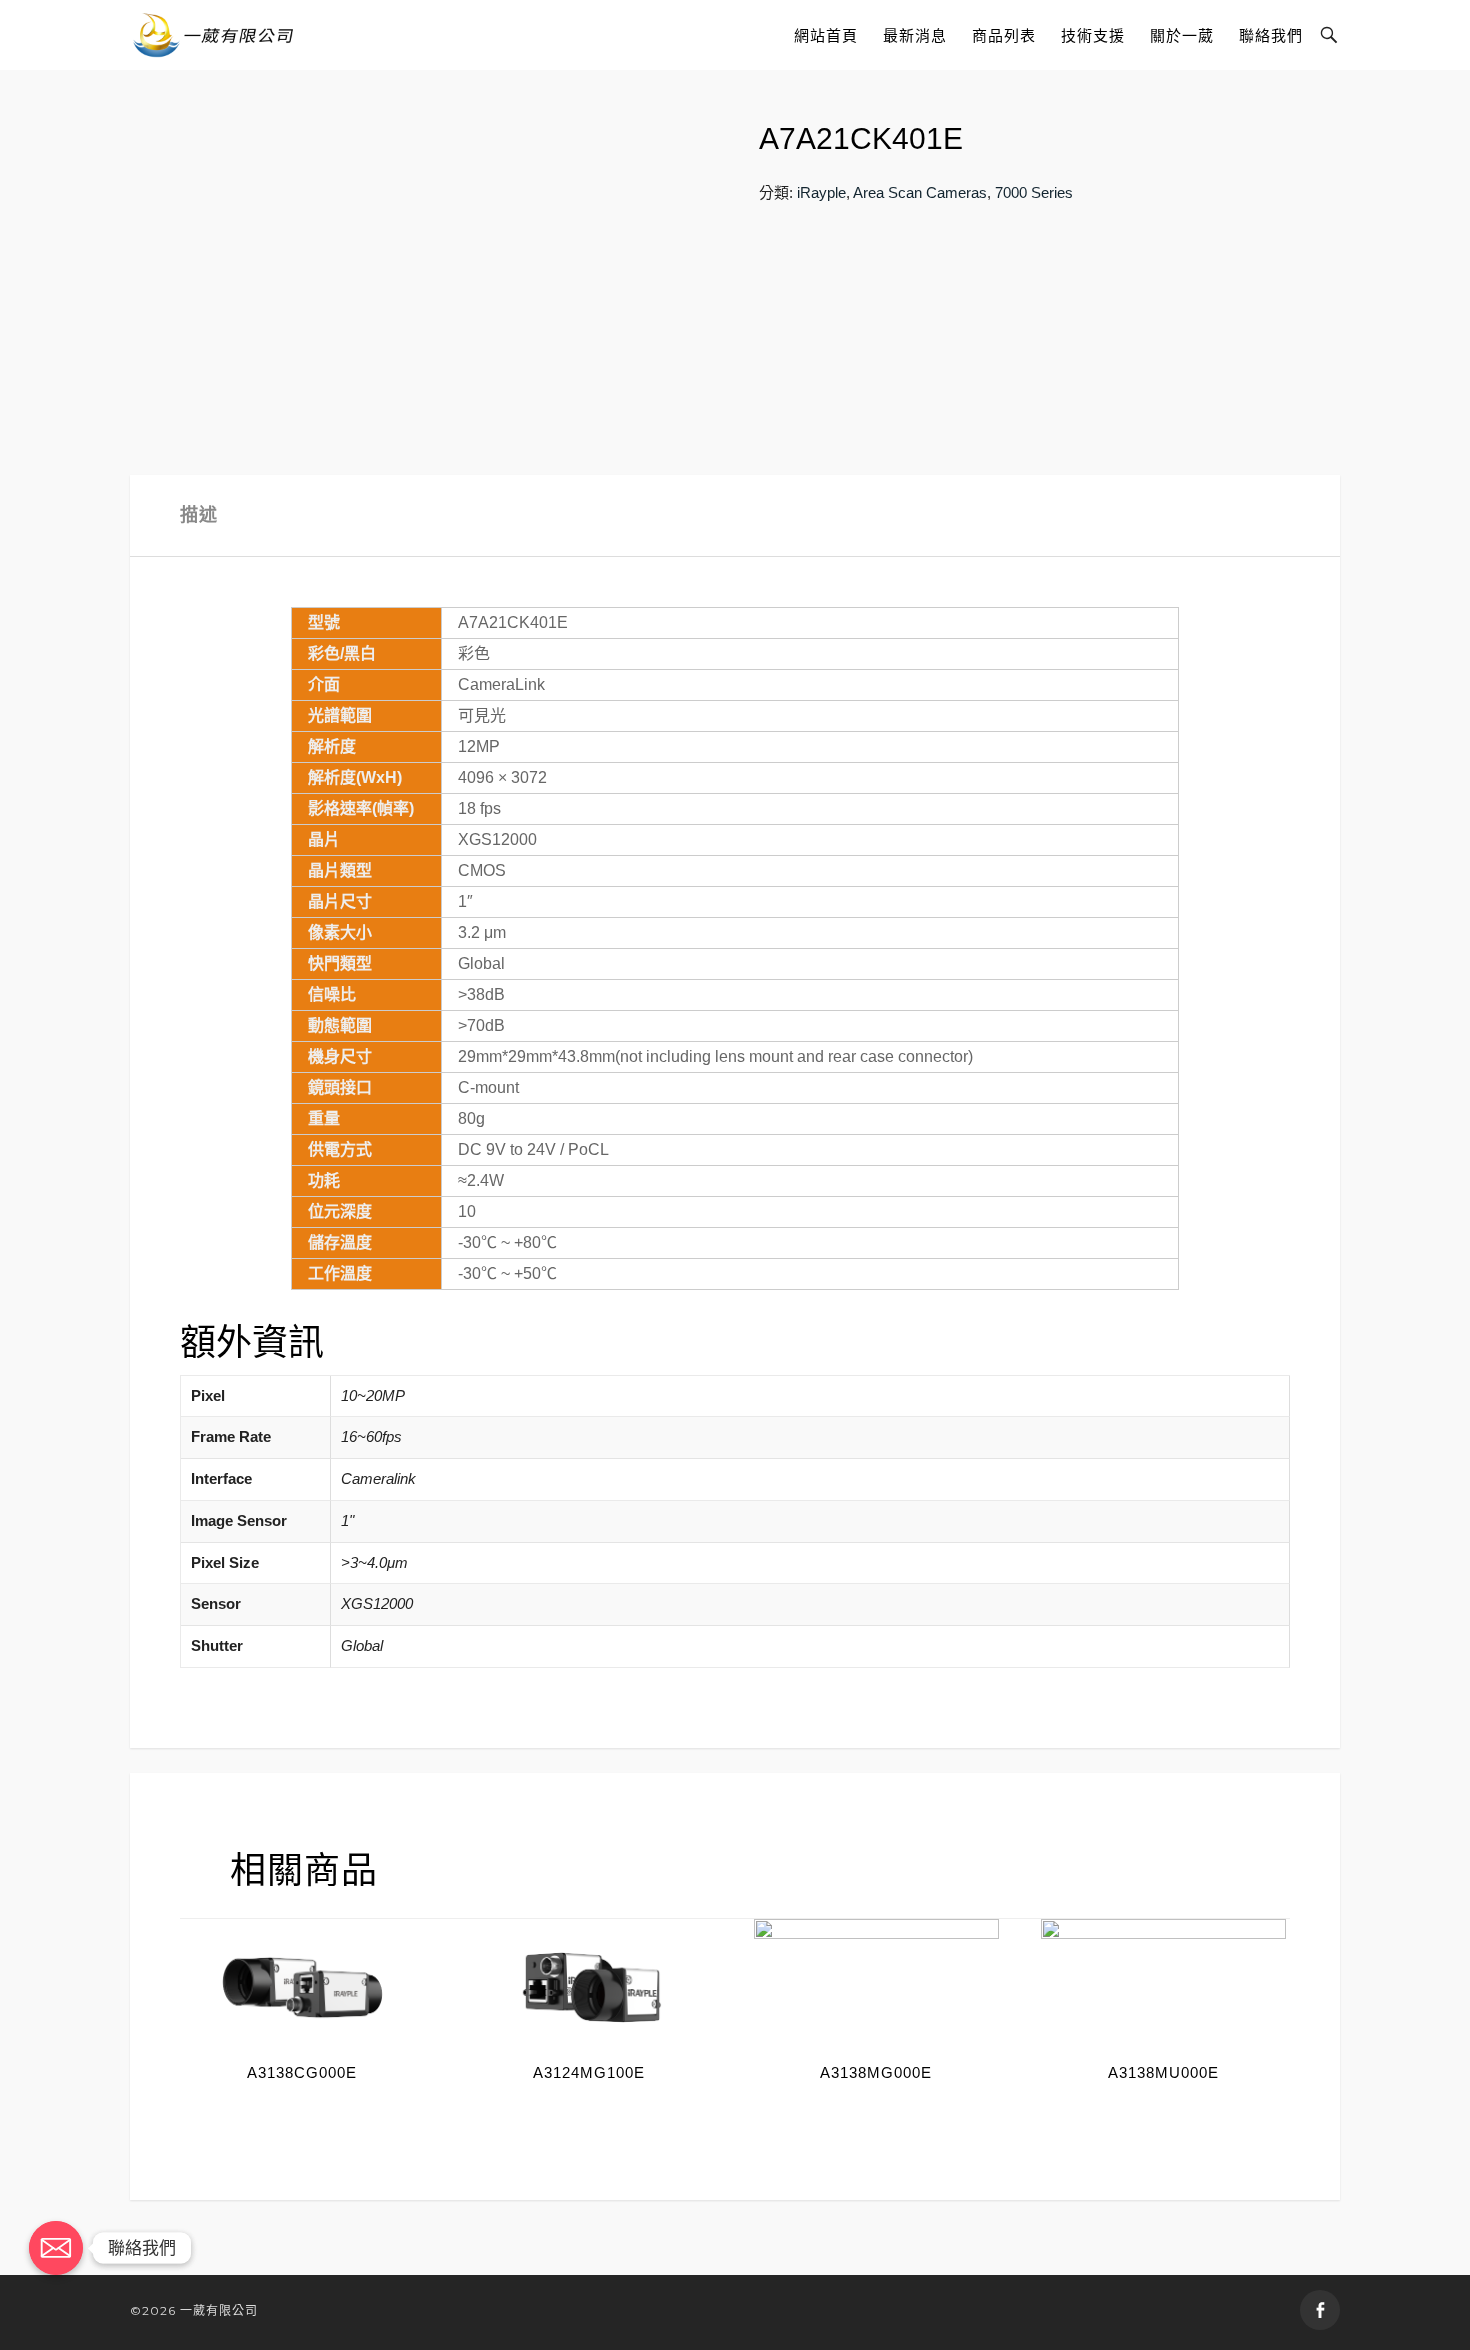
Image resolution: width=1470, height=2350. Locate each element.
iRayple (821, 192)
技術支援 (1093, 35)
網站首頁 (826, 35)
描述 (199, 515)
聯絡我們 (1271, 35)
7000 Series (1034, 192)
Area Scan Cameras (920, 192)
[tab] (199, 515)
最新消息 (915, 35)
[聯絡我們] (56, 2248)
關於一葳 (1182, 35)
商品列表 (1004, 35)
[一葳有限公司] (213, 35)
